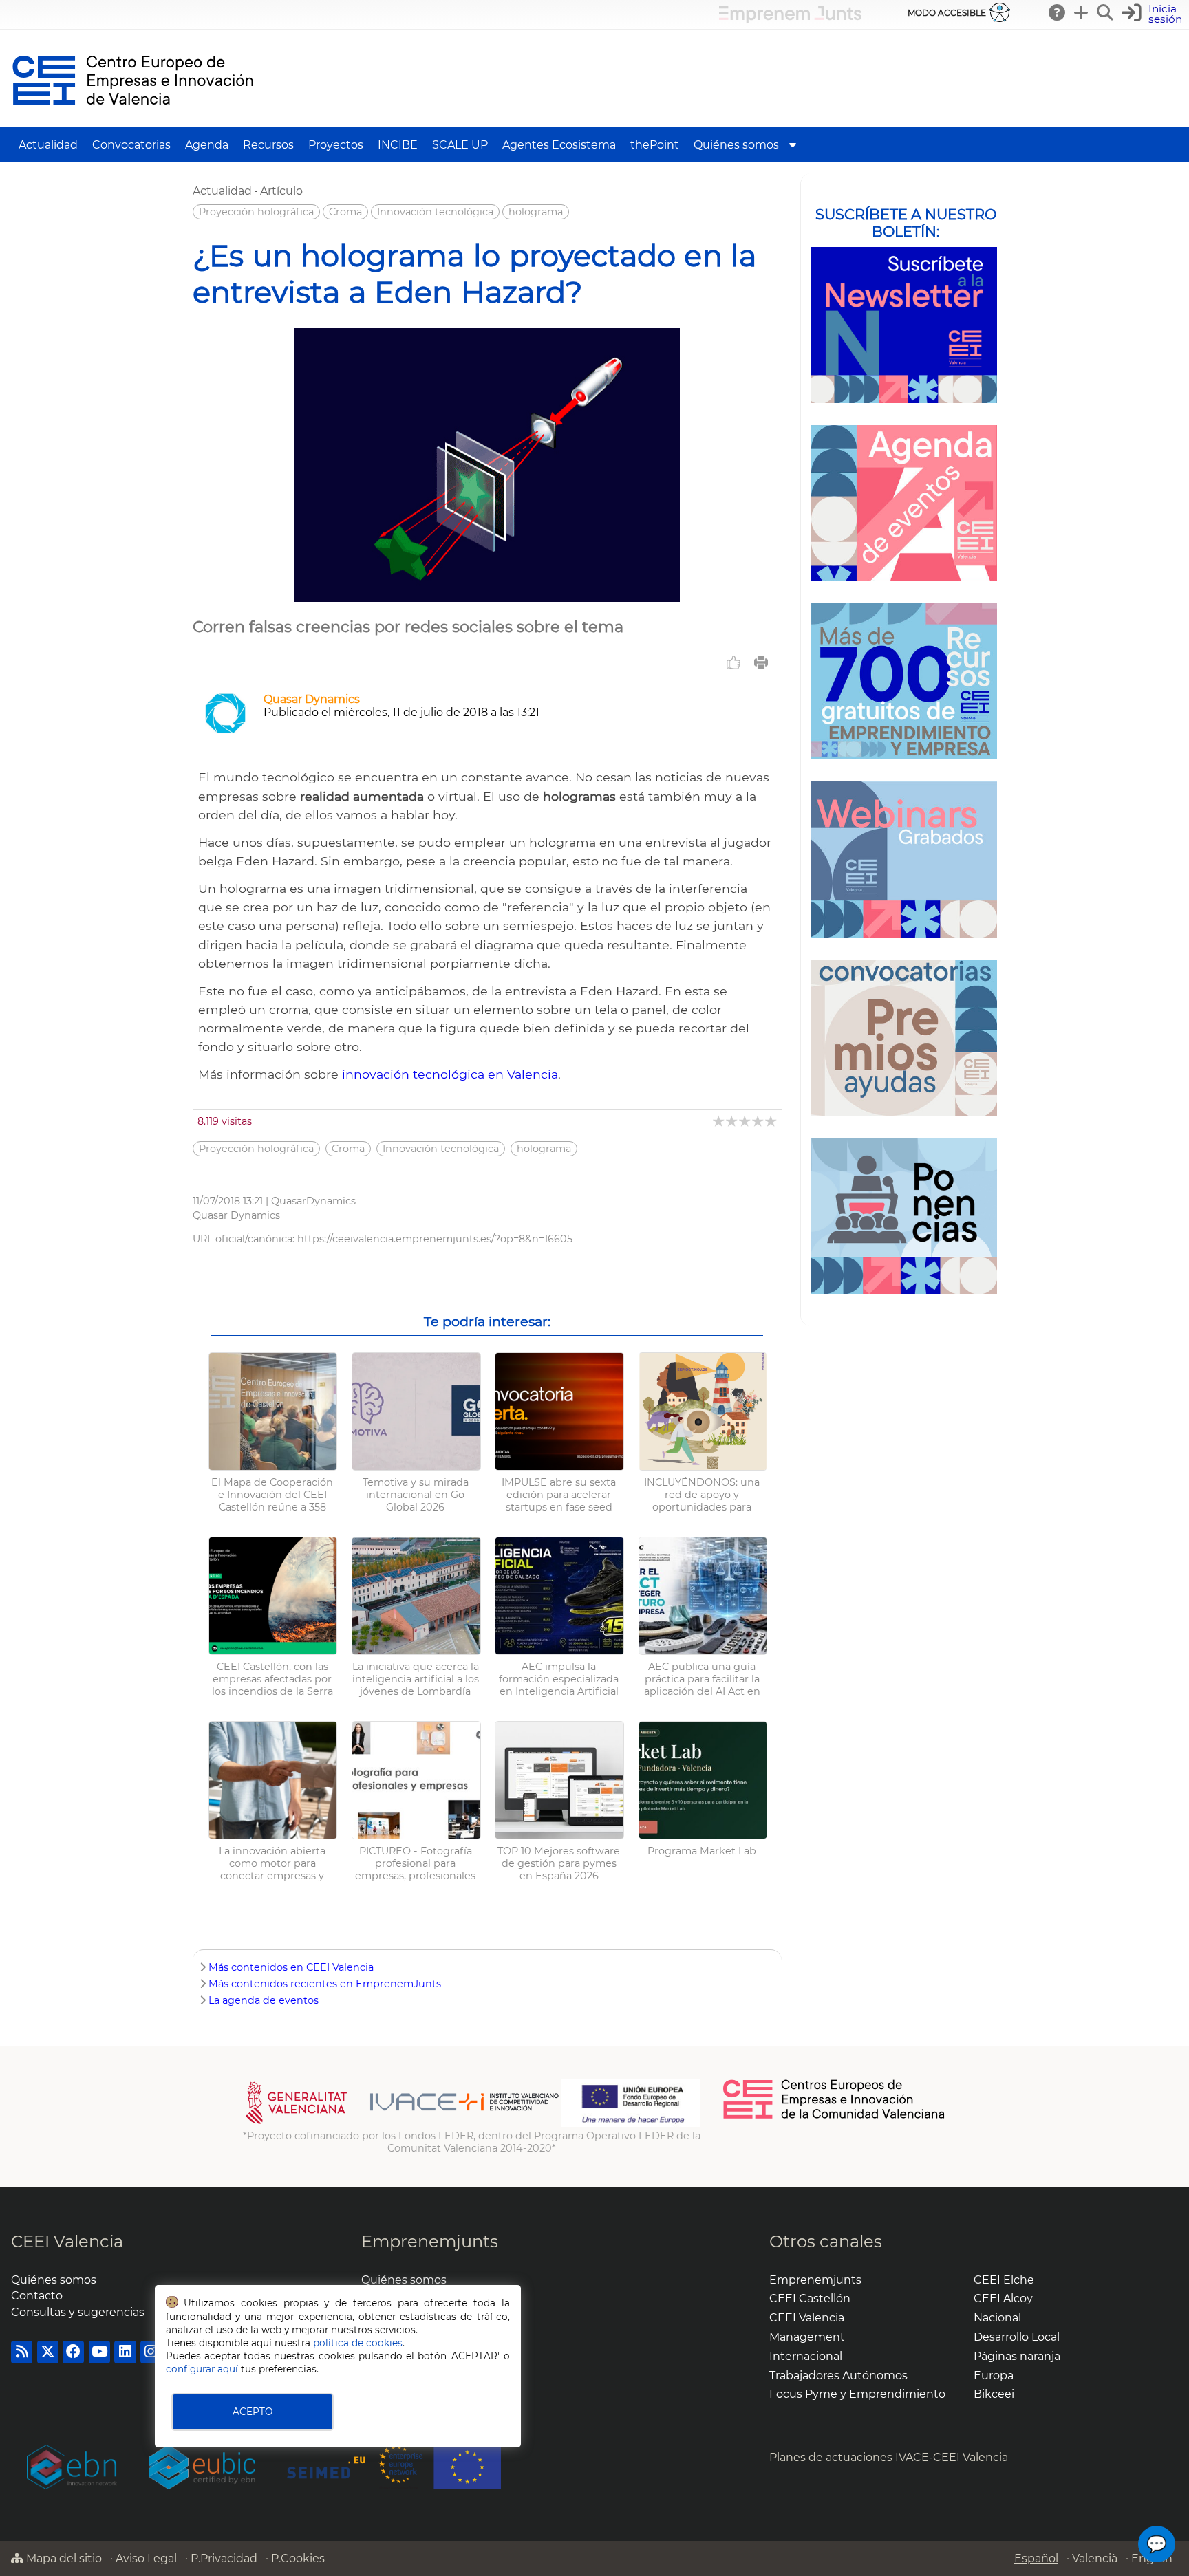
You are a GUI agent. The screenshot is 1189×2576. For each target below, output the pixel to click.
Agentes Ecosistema (559, 145)
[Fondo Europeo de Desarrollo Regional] (631, 2123)
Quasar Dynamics (312, 699)
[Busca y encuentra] (1106, 12)
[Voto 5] (772, 1121)
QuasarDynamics (313, 1201)
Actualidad (48, 145)
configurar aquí (202, 2369)
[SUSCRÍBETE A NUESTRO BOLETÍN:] (904, 325)
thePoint (655, 145)
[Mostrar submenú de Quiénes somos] (793, 145)
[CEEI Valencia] (133, 121)
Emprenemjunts (430, 2241)
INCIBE (398, 145)
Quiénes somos (736, 145)
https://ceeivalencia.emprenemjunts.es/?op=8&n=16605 (435, 1239)
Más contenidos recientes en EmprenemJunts (325, 1984)
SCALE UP (460, 145)
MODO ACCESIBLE (947, 13)
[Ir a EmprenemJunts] (790, 20)
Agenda (207, 145)
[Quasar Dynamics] (225, 730)
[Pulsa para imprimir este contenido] (761, 662)
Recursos (268, 145)
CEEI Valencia (67, 2241)
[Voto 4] (759, 1121)
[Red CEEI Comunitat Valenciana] (835, 2117)
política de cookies (358, 2343)
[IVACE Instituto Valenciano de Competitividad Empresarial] (402, 2123)
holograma (536, 212)
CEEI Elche (1004, 2280)
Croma (345, 212)
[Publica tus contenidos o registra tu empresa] (1082, 12)
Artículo (281, 191)
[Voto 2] (732, 1121)
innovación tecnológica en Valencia (450, 1074)
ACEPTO (253, 2412)
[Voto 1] (719, 1121)
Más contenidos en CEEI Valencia (291, 1967)
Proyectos (336, 145)
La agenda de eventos (264, 2000)
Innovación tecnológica (435, 212)
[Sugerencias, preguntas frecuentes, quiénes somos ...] (1058, 12)
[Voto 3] (746, 1121)
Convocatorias (131, 145)
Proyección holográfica (256, 212)
